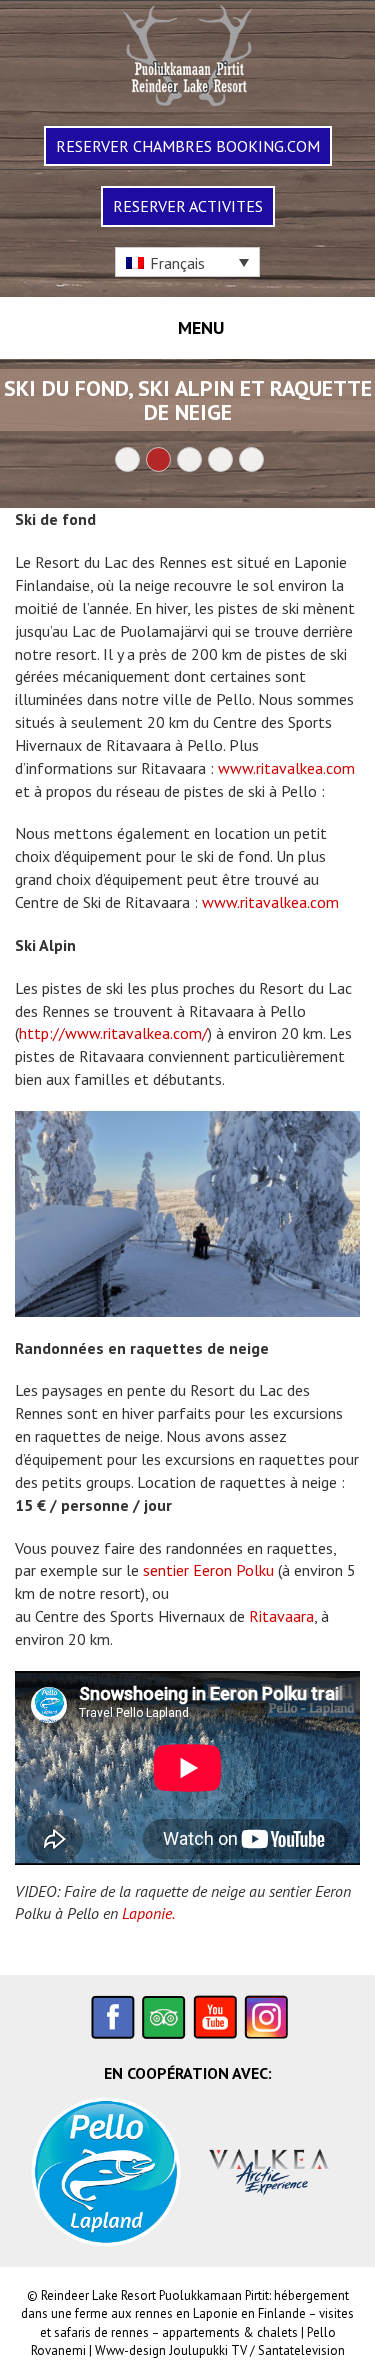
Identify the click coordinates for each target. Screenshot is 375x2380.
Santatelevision (301, 2350)
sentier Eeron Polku (208, 1570)
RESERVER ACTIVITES (188, 206)
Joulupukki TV (208, 2350)
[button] (187, 262)
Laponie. (148, 1913)
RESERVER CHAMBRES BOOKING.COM (188, 146)
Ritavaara (281, 1616)
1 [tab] (127, 459)
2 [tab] (158, 459)
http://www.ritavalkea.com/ (113, 1033)
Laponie (215, 2313)
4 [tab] (220, 459)
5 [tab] (251, 459)
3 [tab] (189, 459)
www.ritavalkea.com (286, 768)
